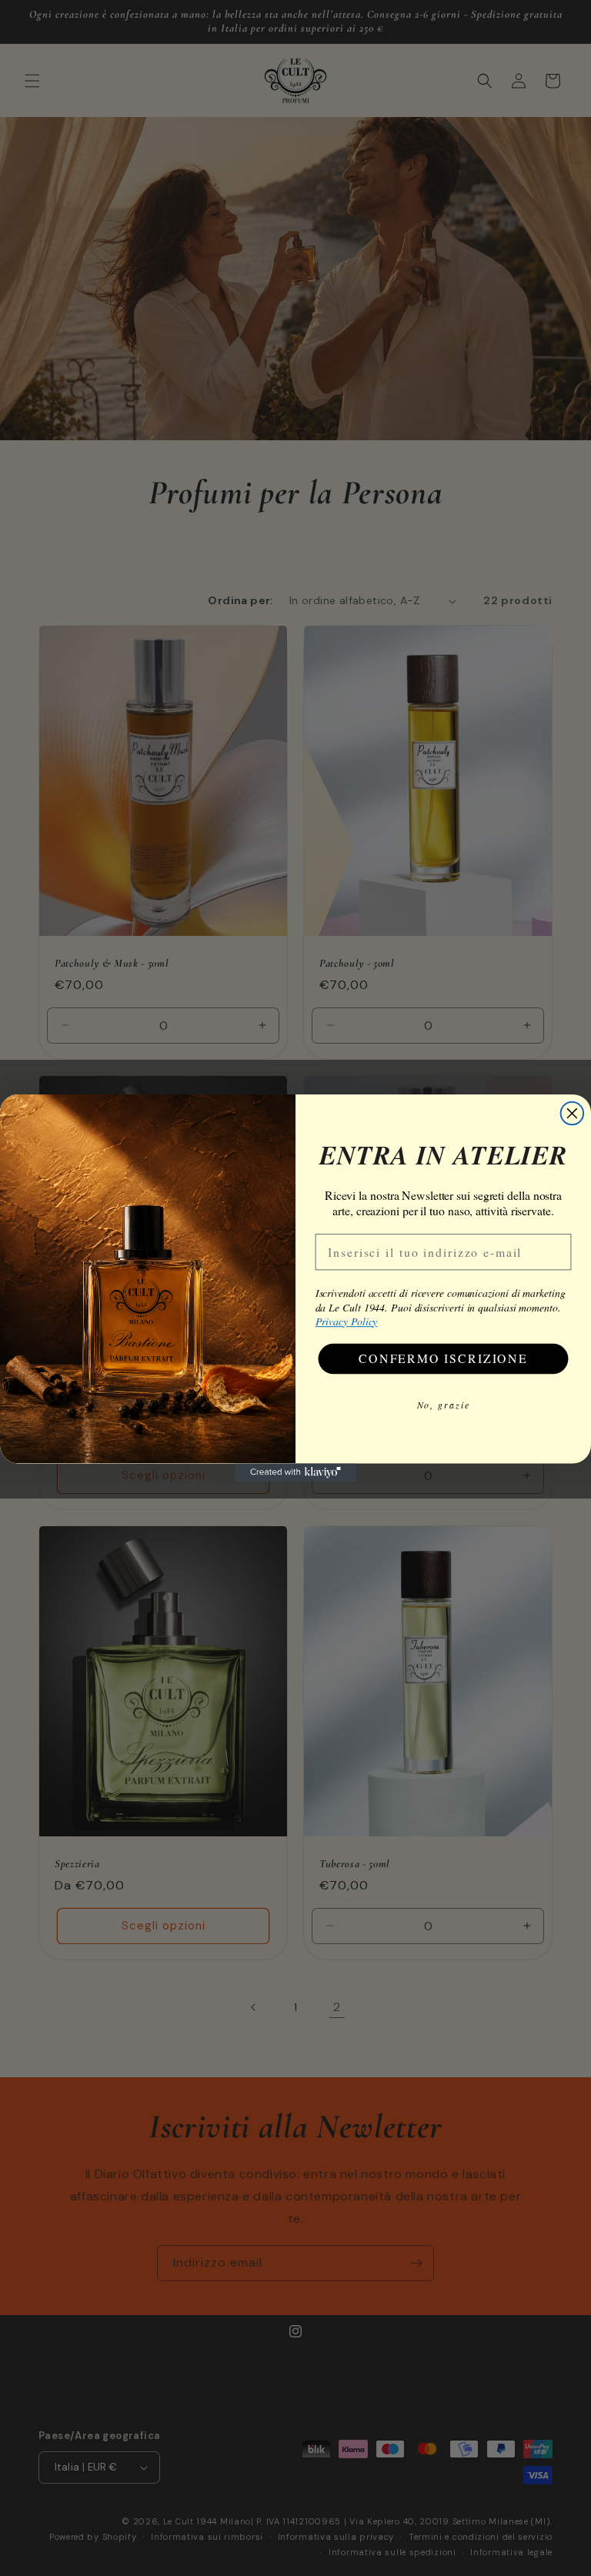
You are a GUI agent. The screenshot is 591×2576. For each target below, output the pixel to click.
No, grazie (444, 1404)
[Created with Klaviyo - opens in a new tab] (295, 1473)
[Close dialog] (573, 1114)
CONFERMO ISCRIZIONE (443, 1358)
